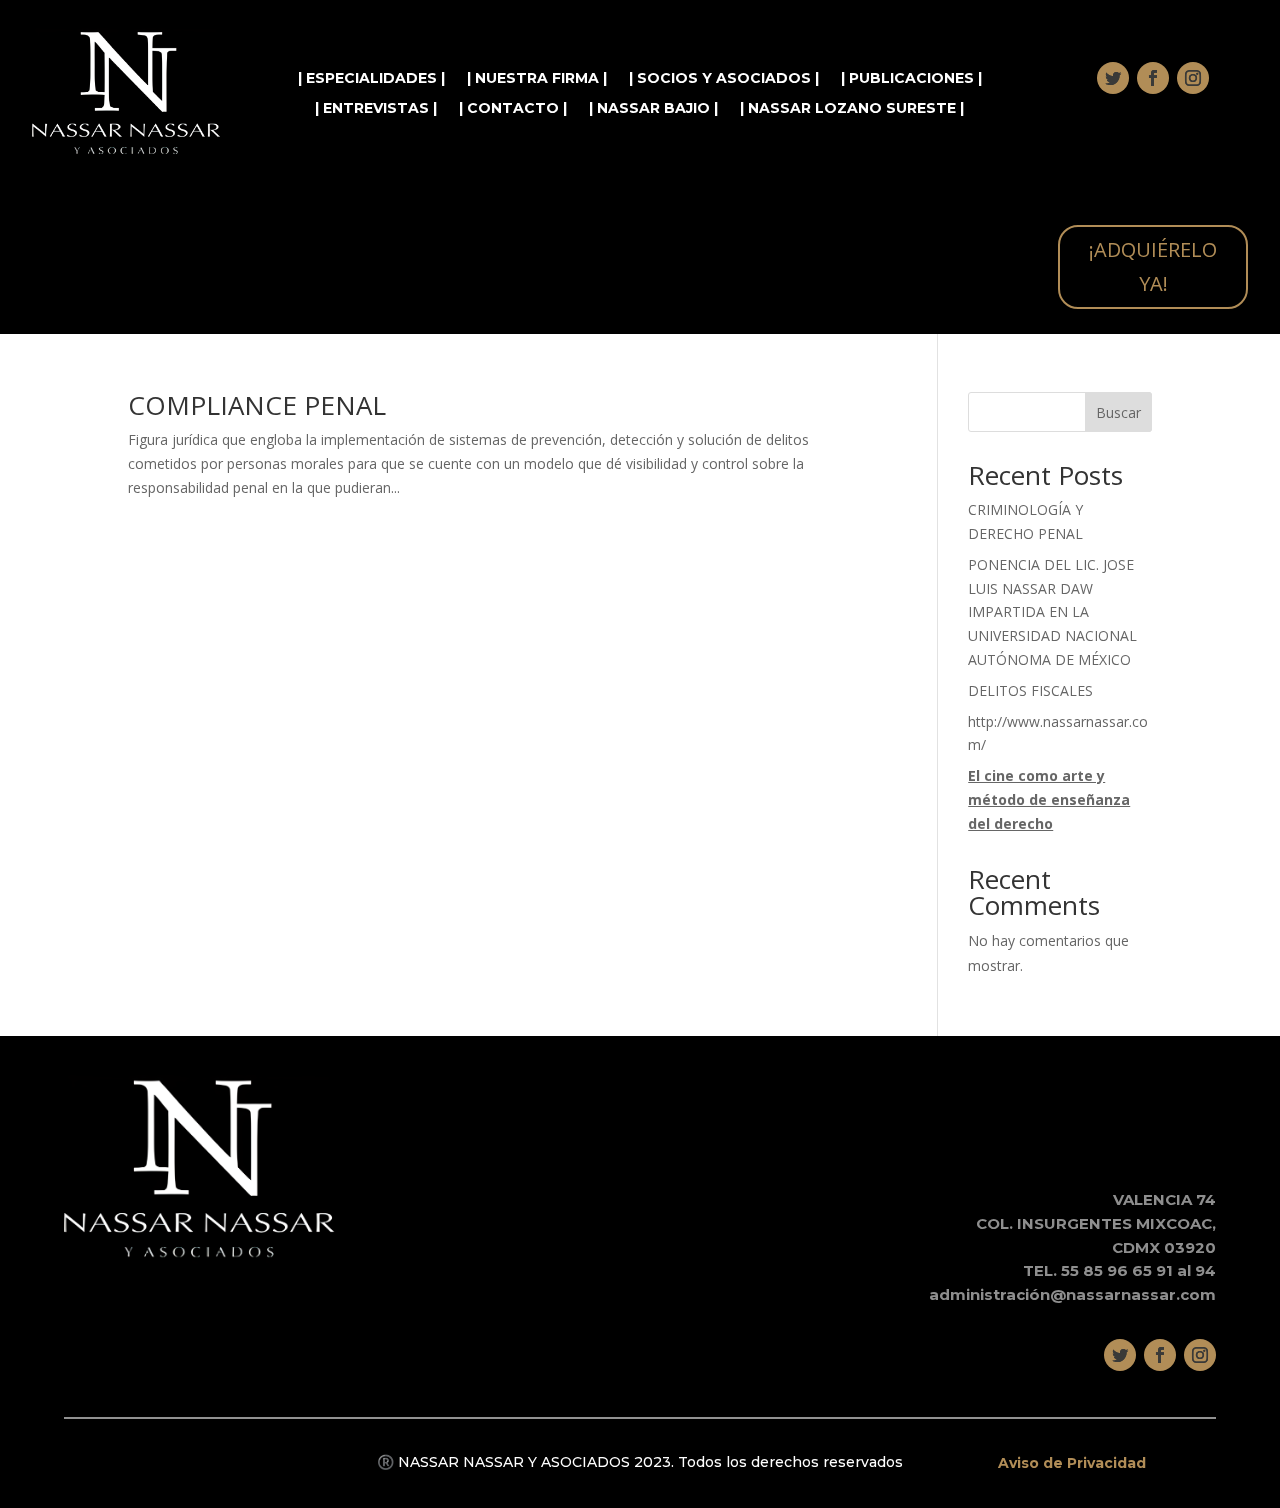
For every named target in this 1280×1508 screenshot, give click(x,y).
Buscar (1118, 412)
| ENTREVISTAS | (376, 109)
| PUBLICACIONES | (911, 79)
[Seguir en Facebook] (1153, 78)
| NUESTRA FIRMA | (537, 79)
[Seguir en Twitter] (1113, 78)
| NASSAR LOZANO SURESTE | (852, 109)
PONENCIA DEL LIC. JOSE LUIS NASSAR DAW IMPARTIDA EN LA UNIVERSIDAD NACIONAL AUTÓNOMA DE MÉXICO (1052, 612)
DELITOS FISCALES (1030, 690)
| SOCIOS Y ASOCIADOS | (724, 79)
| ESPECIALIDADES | (371, 79)
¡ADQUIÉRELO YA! (1153, 266)
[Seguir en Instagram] (1193, 78)
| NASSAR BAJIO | (653, 109)
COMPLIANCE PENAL (257, 405)
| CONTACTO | (513, 109)
